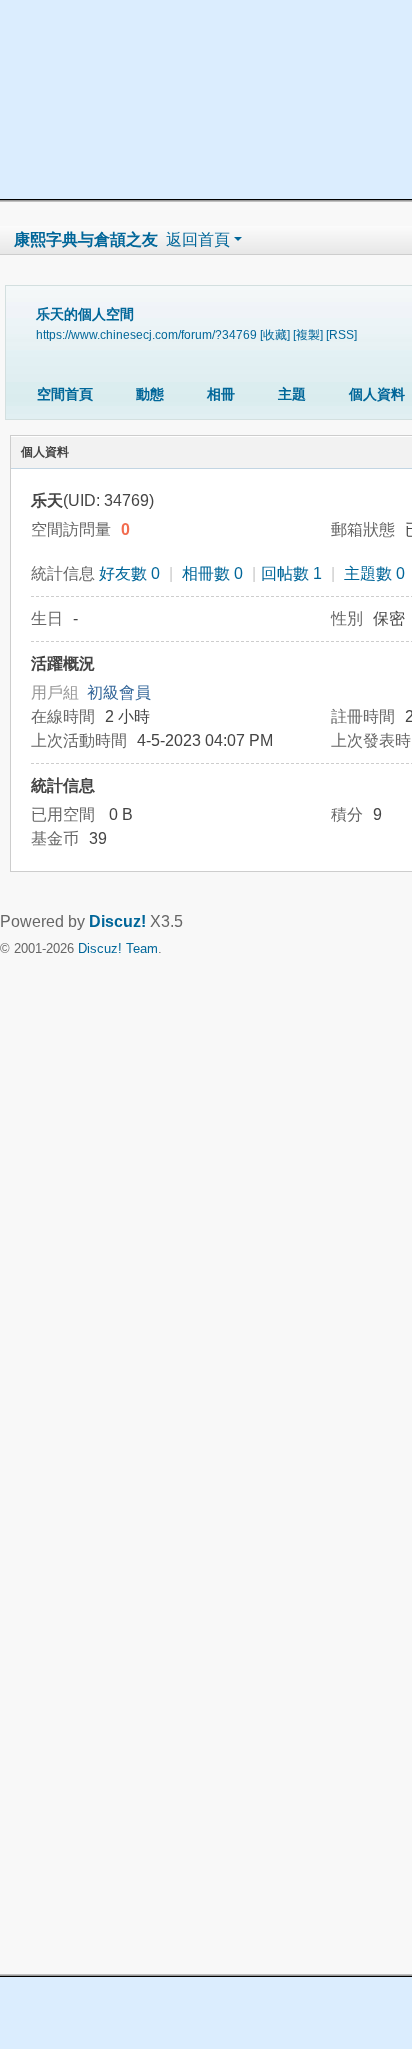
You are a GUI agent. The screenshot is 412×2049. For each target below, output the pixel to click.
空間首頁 (65, 394)
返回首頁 (198, 239)
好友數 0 (129, 573)
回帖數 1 (291, 573)
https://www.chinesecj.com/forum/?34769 (146, 334)
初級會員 (119, 692)
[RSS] (341, 334)
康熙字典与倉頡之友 (86, 239)
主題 (292, 394)
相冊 (221, 394)
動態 (150, 394)
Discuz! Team (118, 948)
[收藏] (275, 334)
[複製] (308, 334)
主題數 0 (374, 573)
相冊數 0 (212, 573)
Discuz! (117, 921)
